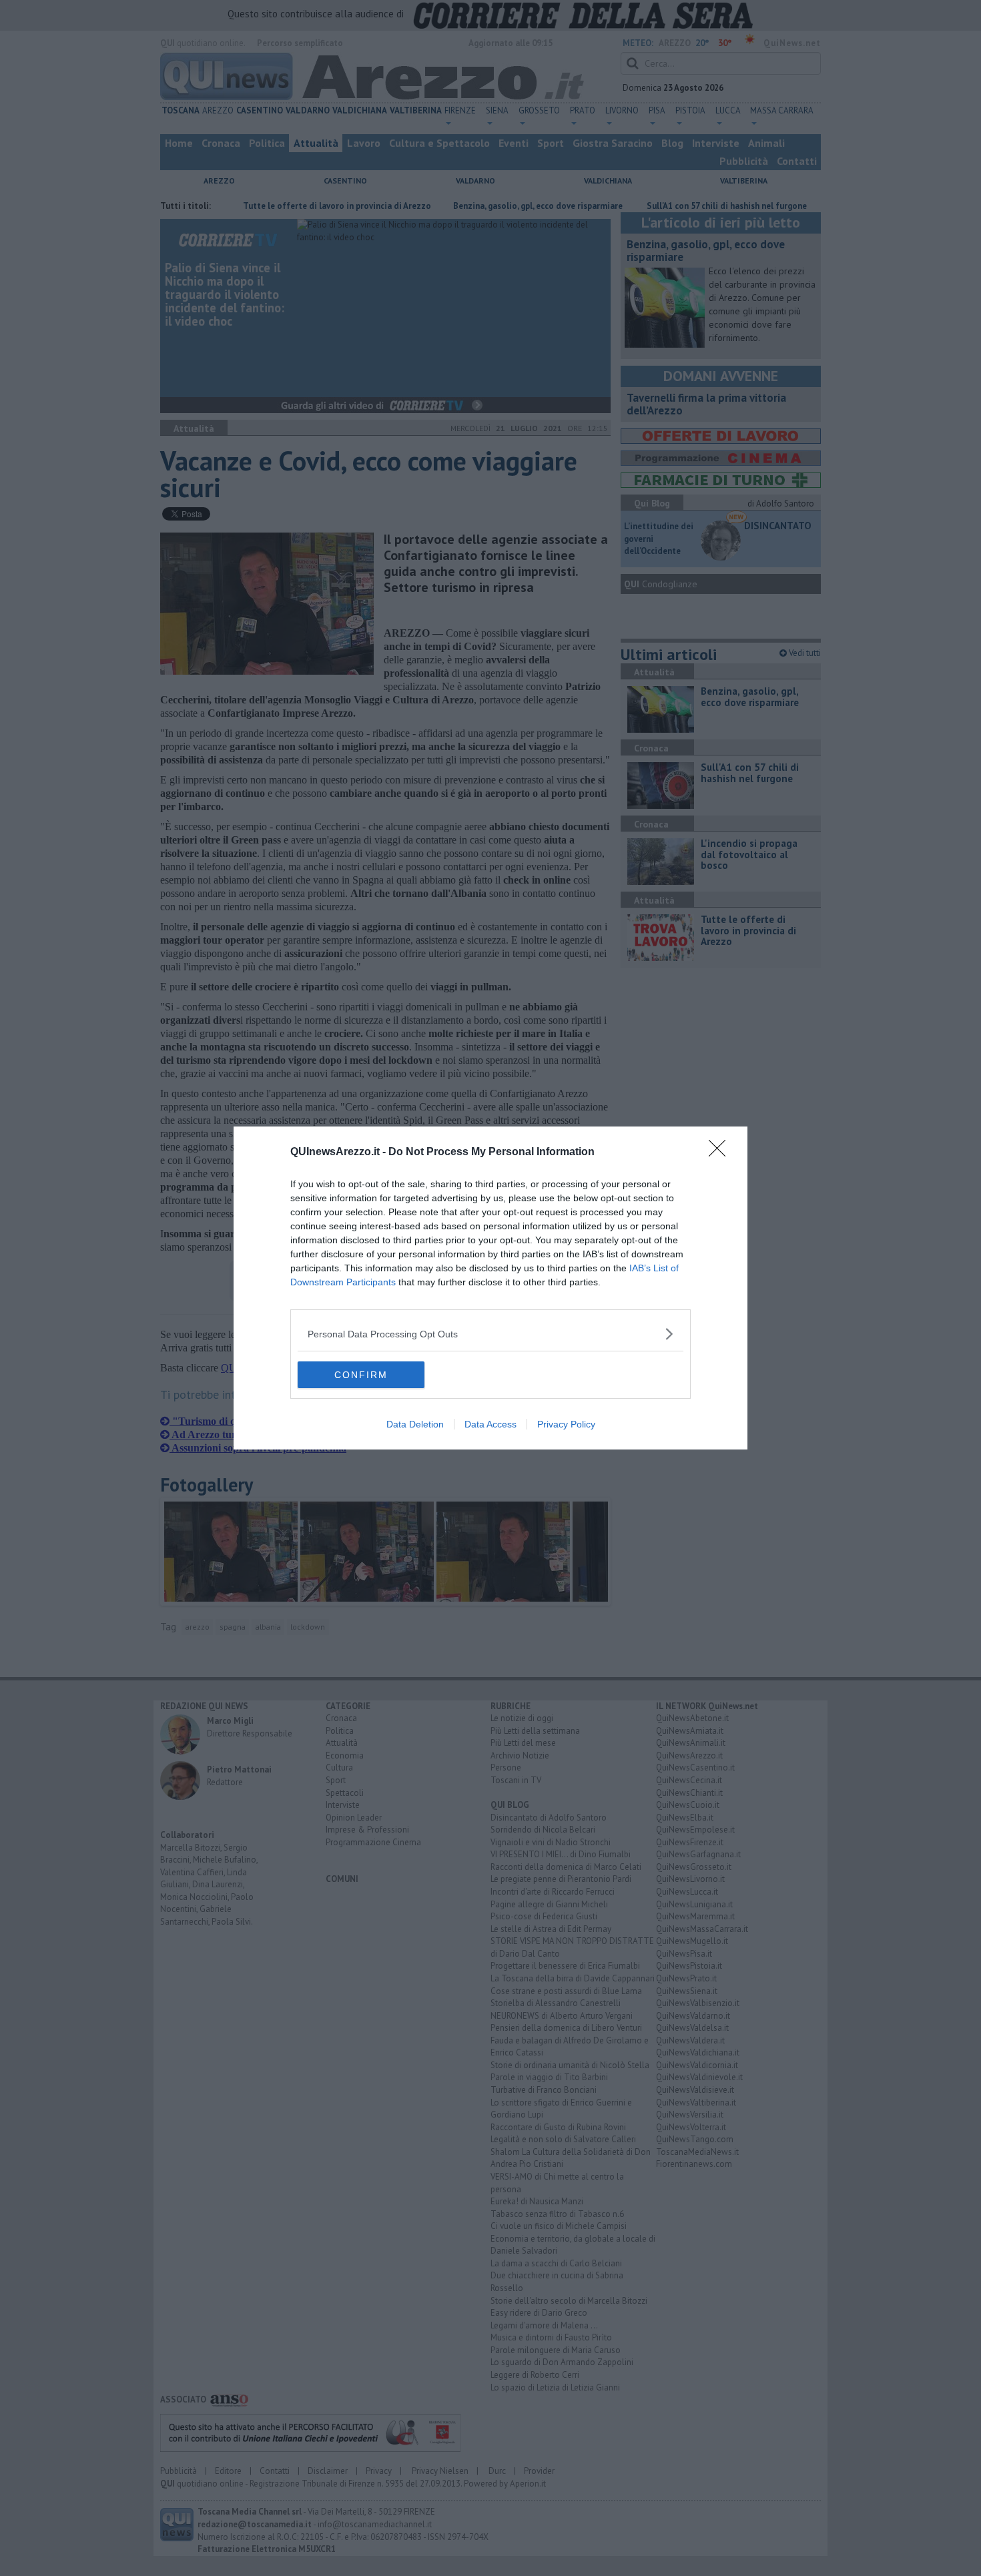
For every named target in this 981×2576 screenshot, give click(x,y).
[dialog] (490, 1288)
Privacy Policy (566, 1424)
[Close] (721, 1153)
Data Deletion (415, 1424)
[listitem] (490, 1334)
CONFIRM (361, 1375)
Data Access (490, 1424)
